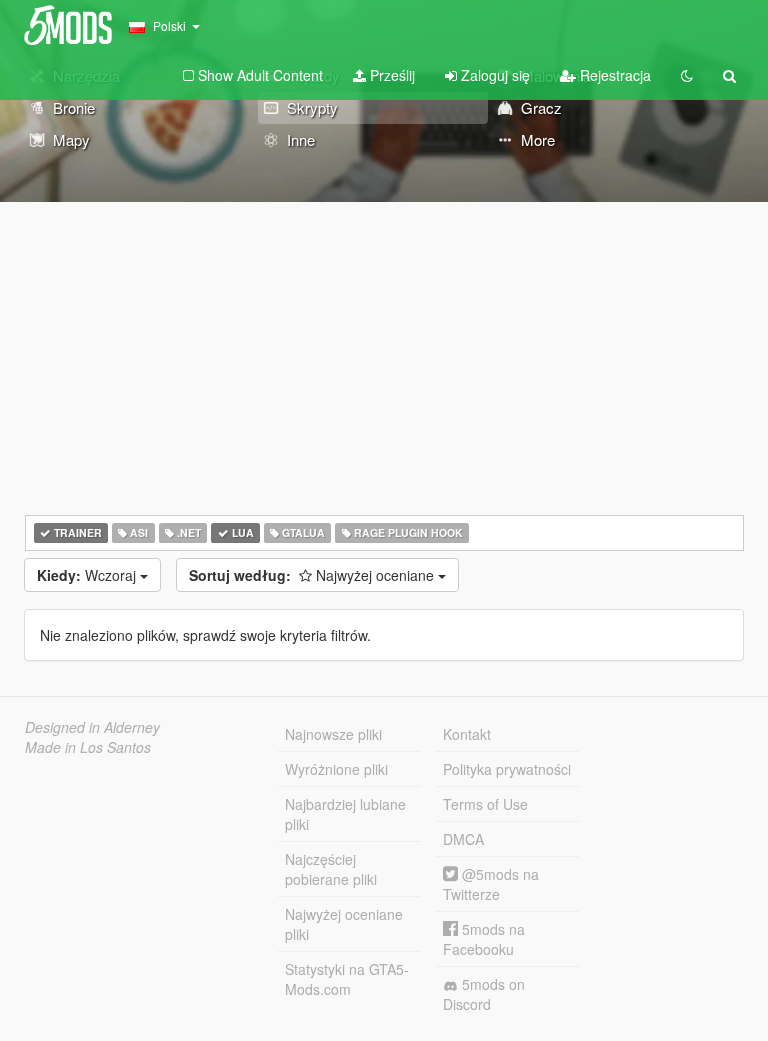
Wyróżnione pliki (336, 769)
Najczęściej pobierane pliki (331, 869)
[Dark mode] (687, 75)
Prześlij (390, 75)
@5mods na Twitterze (491, 884)
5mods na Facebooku (484, 939)
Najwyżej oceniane (313, 575)
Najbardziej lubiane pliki (345, 814)
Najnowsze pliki (333, 734)
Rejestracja (613, 75)
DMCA (463, 839)
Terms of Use (485, 804)
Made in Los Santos (88, 747)
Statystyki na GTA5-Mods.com (347, 979)
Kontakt (467, 734)
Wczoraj (88, 575)
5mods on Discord (484, 994)
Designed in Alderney (92, 727)
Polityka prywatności (507, 769)
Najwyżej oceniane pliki (344, 924)
